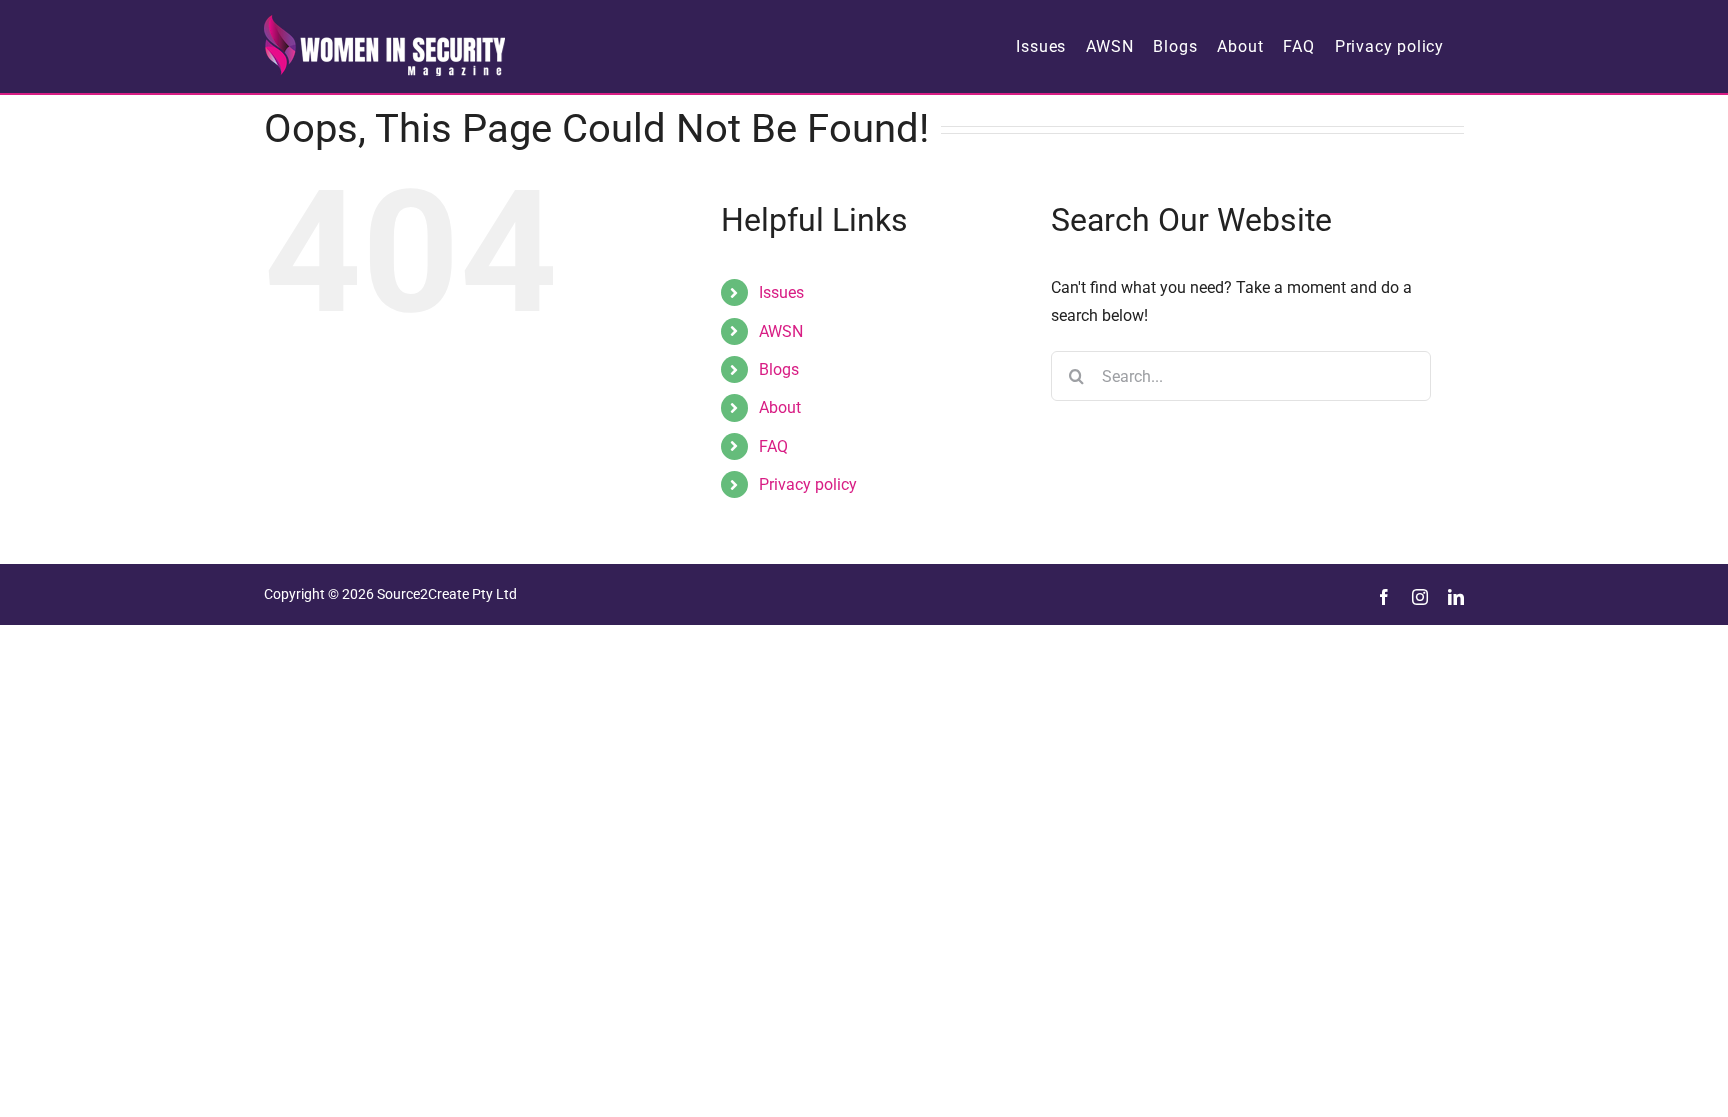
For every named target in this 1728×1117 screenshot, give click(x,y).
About (780, 407)
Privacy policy (808, 484)
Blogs (779, 369)
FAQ (773, 446)
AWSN (781, 331)
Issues (781, 292)
